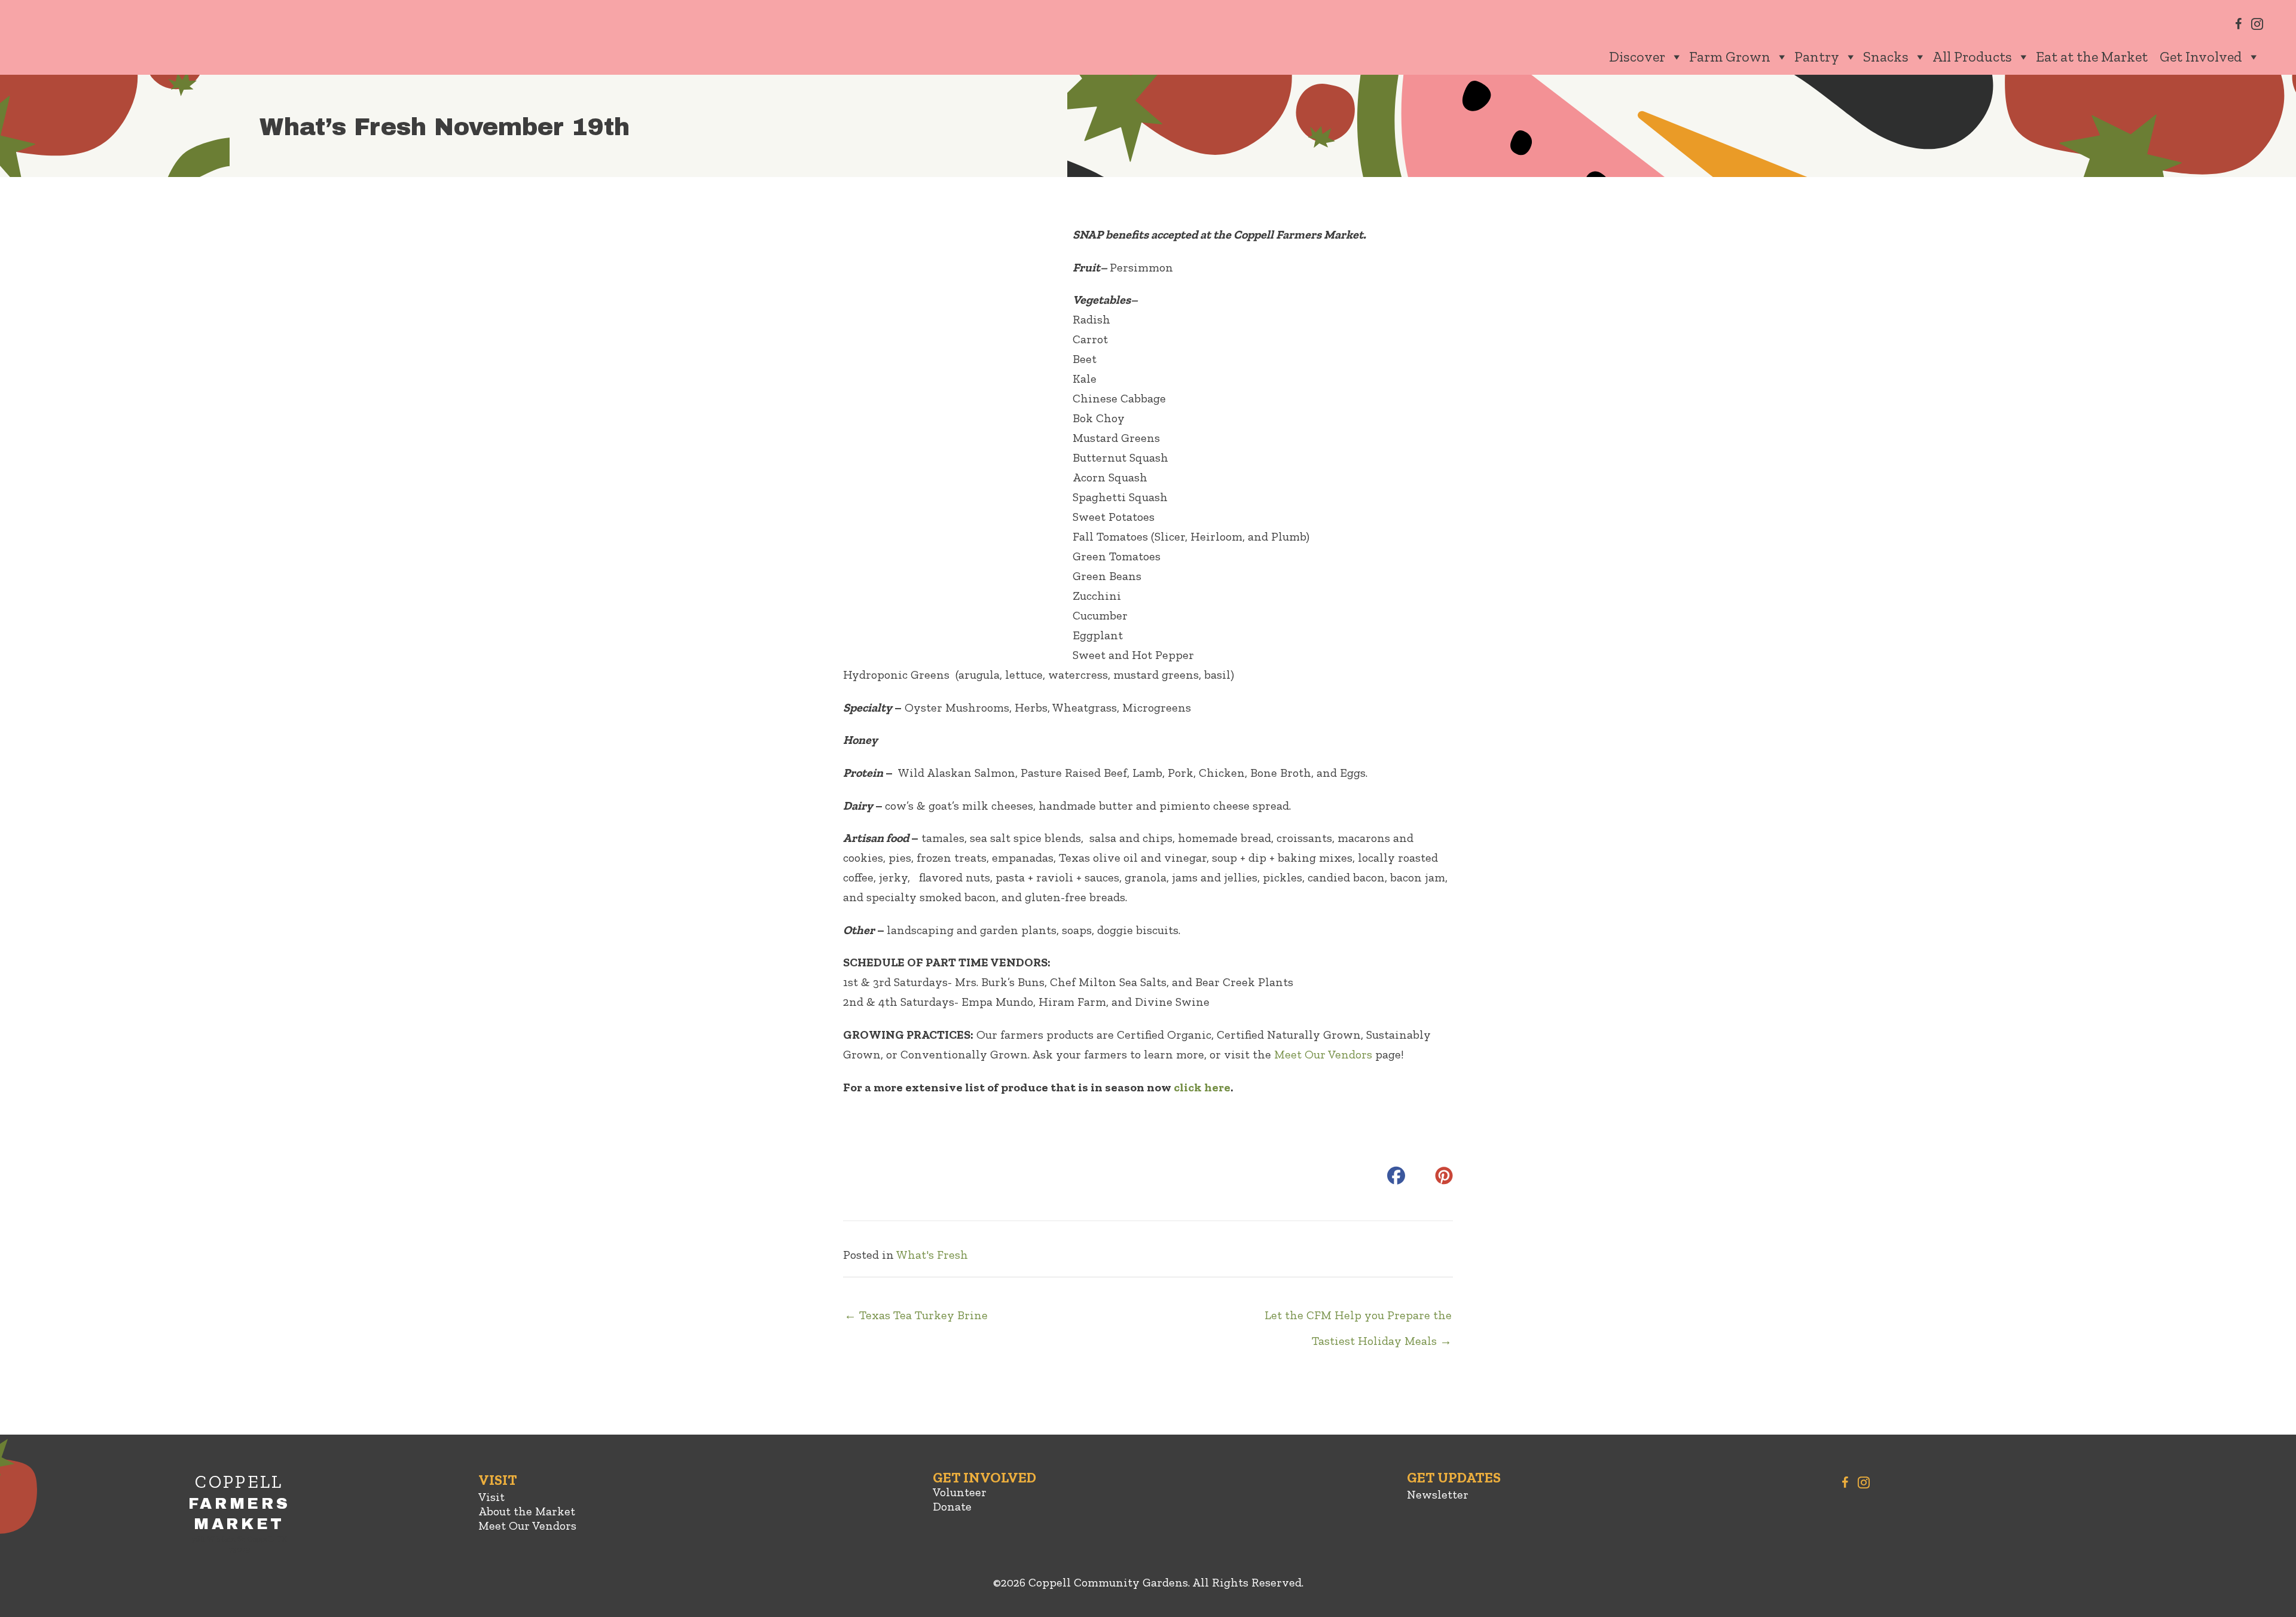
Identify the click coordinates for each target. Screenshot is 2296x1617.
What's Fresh (932, 1255)
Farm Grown (1730, 57)
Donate (952, 1506)
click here (1202, 1087)
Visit (491, 1497)
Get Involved (2201, 57)
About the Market (527, 1511)
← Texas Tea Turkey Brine (916, 1315)
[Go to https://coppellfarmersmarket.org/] (239, 1515)
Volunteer (960, 1492)
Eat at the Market (2092, 57)
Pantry (1817, 57)
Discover (1637, 57)
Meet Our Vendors (1323, 1054)
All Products (1972, 57)
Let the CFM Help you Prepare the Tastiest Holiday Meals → (1358, 1319)
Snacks (1886, 57)
